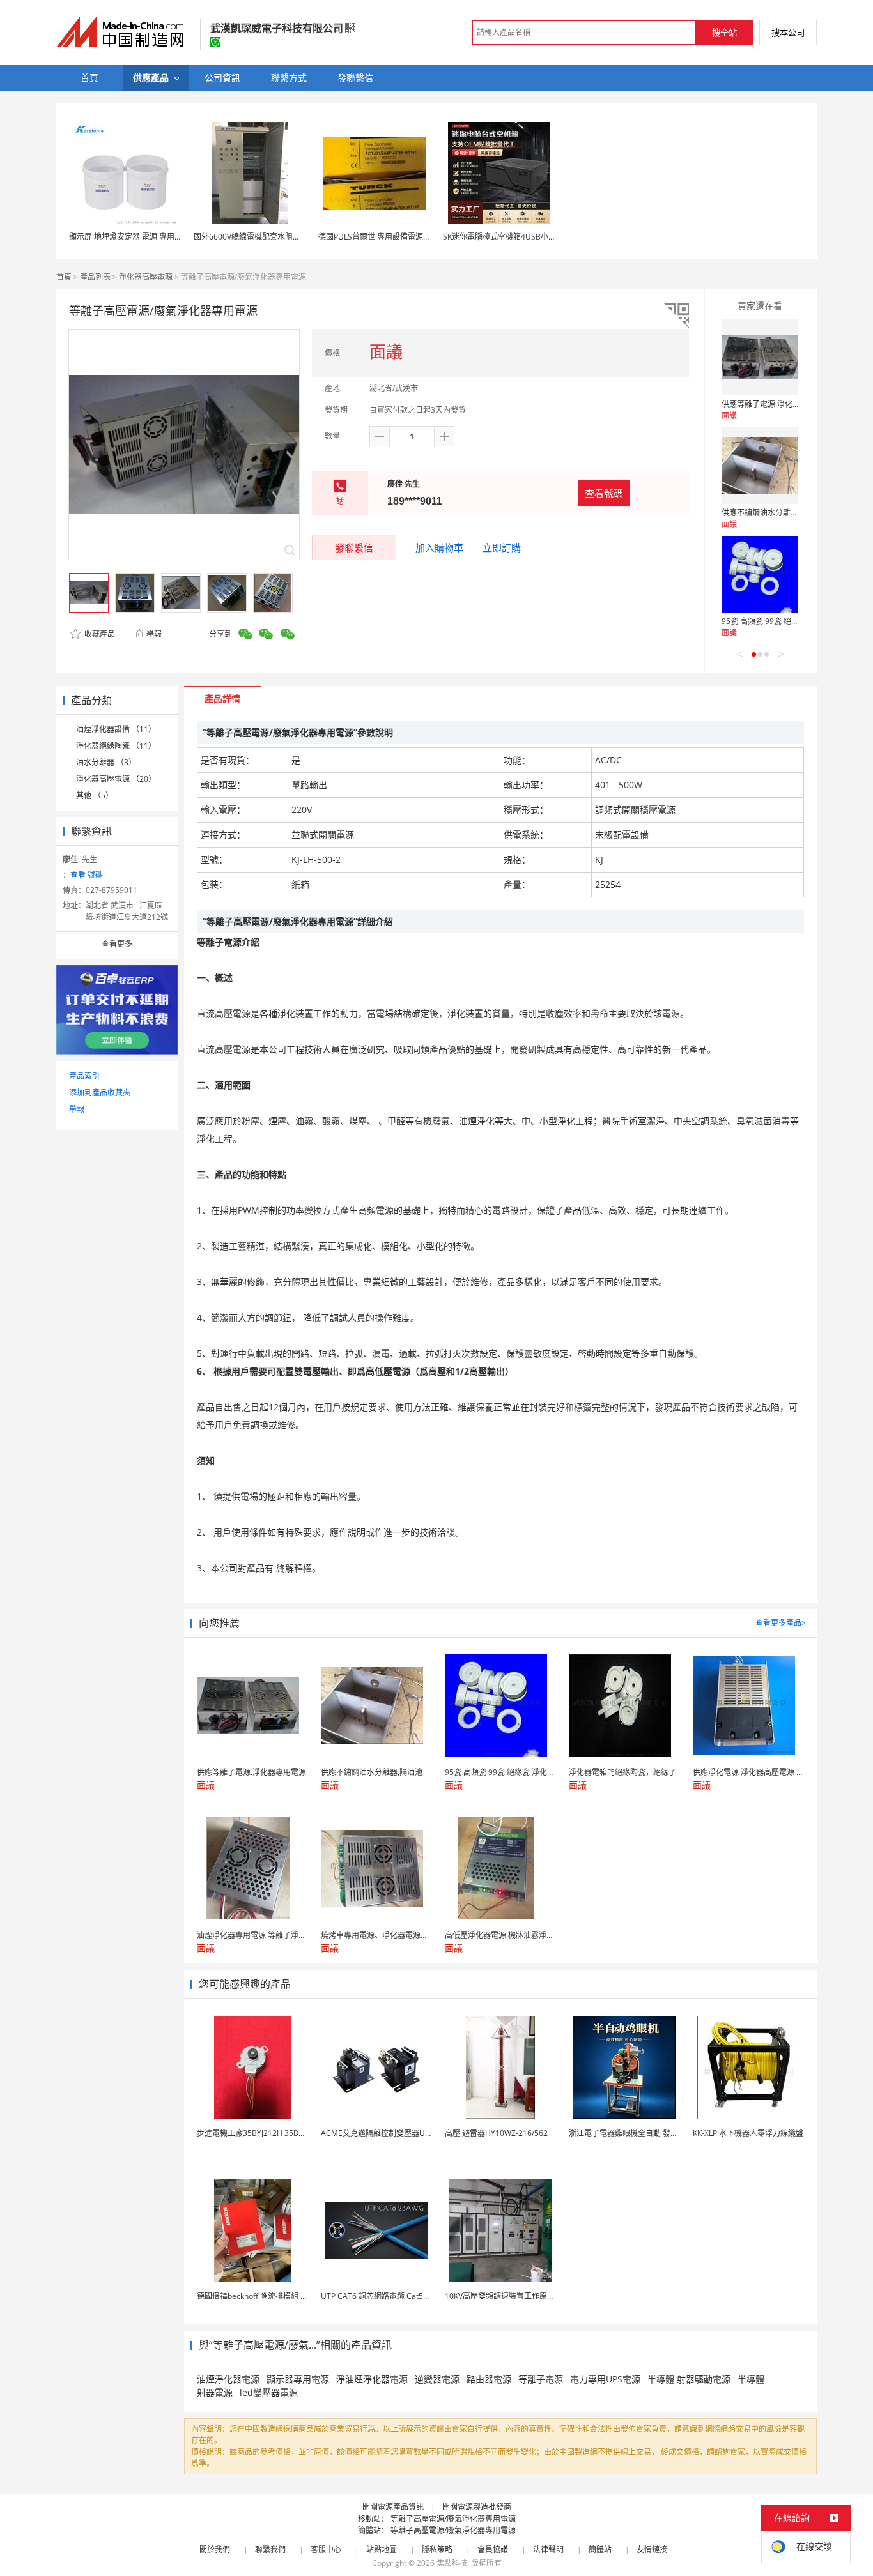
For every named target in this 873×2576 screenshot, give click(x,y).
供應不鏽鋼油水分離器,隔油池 (772, 513)
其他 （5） (95, 796)
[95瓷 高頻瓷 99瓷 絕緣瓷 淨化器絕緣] (760, 574)
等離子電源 (541, 2379)
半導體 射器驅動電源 (689, 2379)
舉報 (154, 634)
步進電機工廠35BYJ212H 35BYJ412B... (263, 2133)
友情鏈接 (652, 2549)
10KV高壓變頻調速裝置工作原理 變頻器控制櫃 (524, 2296)
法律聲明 (548, 2549)
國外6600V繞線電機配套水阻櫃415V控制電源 (271, 237)
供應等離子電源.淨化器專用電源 (776, 404)
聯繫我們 (270, 2549)
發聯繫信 (354, 547)
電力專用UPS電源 (605, 2379)
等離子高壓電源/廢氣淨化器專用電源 (453, 2519)
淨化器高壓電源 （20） (116, 779)
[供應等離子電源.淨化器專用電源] (760, 357)
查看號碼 (604, 493)
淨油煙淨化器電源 (372, 2379)
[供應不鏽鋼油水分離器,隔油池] (760, 466)
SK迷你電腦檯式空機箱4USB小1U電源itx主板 (520, 237)
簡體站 (600, 2549)
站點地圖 (382, 2549)
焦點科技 (452, 2563)
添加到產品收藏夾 (100, 1093)
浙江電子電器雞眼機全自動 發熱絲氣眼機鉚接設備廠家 (662, 2133)
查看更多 (117, 944)
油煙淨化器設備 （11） (116, 729)
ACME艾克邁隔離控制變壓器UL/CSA (383, 2133)
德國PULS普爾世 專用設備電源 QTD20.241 (392, 237)
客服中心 (326, 2549)
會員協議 (493, 2549)
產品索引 (84, 1076)
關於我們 (215, 2549)
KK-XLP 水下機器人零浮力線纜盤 (748, 2133)
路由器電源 (489, 2379)
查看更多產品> (781, 1623)
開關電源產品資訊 (393, 2507)
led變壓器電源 (269, 2392)
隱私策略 (437, 2549)
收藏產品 (99, 634)
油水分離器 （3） (106, 762)
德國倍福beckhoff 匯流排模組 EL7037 (262, 2296)
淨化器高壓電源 (146, 277)
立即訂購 (502, 547)
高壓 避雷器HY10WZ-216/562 (496, 2133)
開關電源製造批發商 (477, 2507)
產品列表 (95, 277)
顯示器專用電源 (298, 2379)
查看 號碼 (87, 875)
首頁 (64, 277)
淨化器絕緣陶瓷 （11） (116, 746)
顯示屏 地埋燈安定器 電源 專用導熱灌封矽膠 (145, 237)
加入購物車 (439, 547)
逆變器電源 (437, 2379)
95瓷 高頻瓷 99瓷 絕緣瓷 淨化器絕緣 (784, 621)
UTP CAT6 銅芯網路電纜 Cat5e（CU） (387, 2296)
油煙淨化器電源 (228, 2379)
